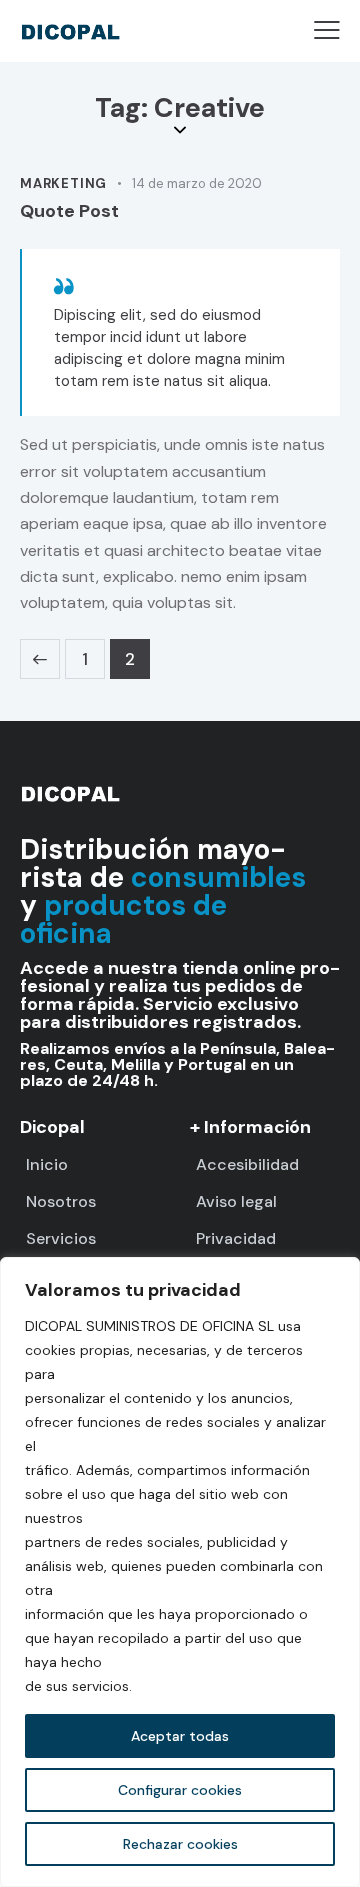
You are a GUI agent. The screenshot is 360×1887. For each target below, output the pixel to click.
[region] (180, 1572)
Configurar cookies (180, 1790)
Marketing (63, 183)
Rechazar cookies (180, 1844)
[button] (327, 30)
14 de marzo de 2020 (197, 183)
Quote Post (69, 211)
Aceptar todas (180, 1736)
